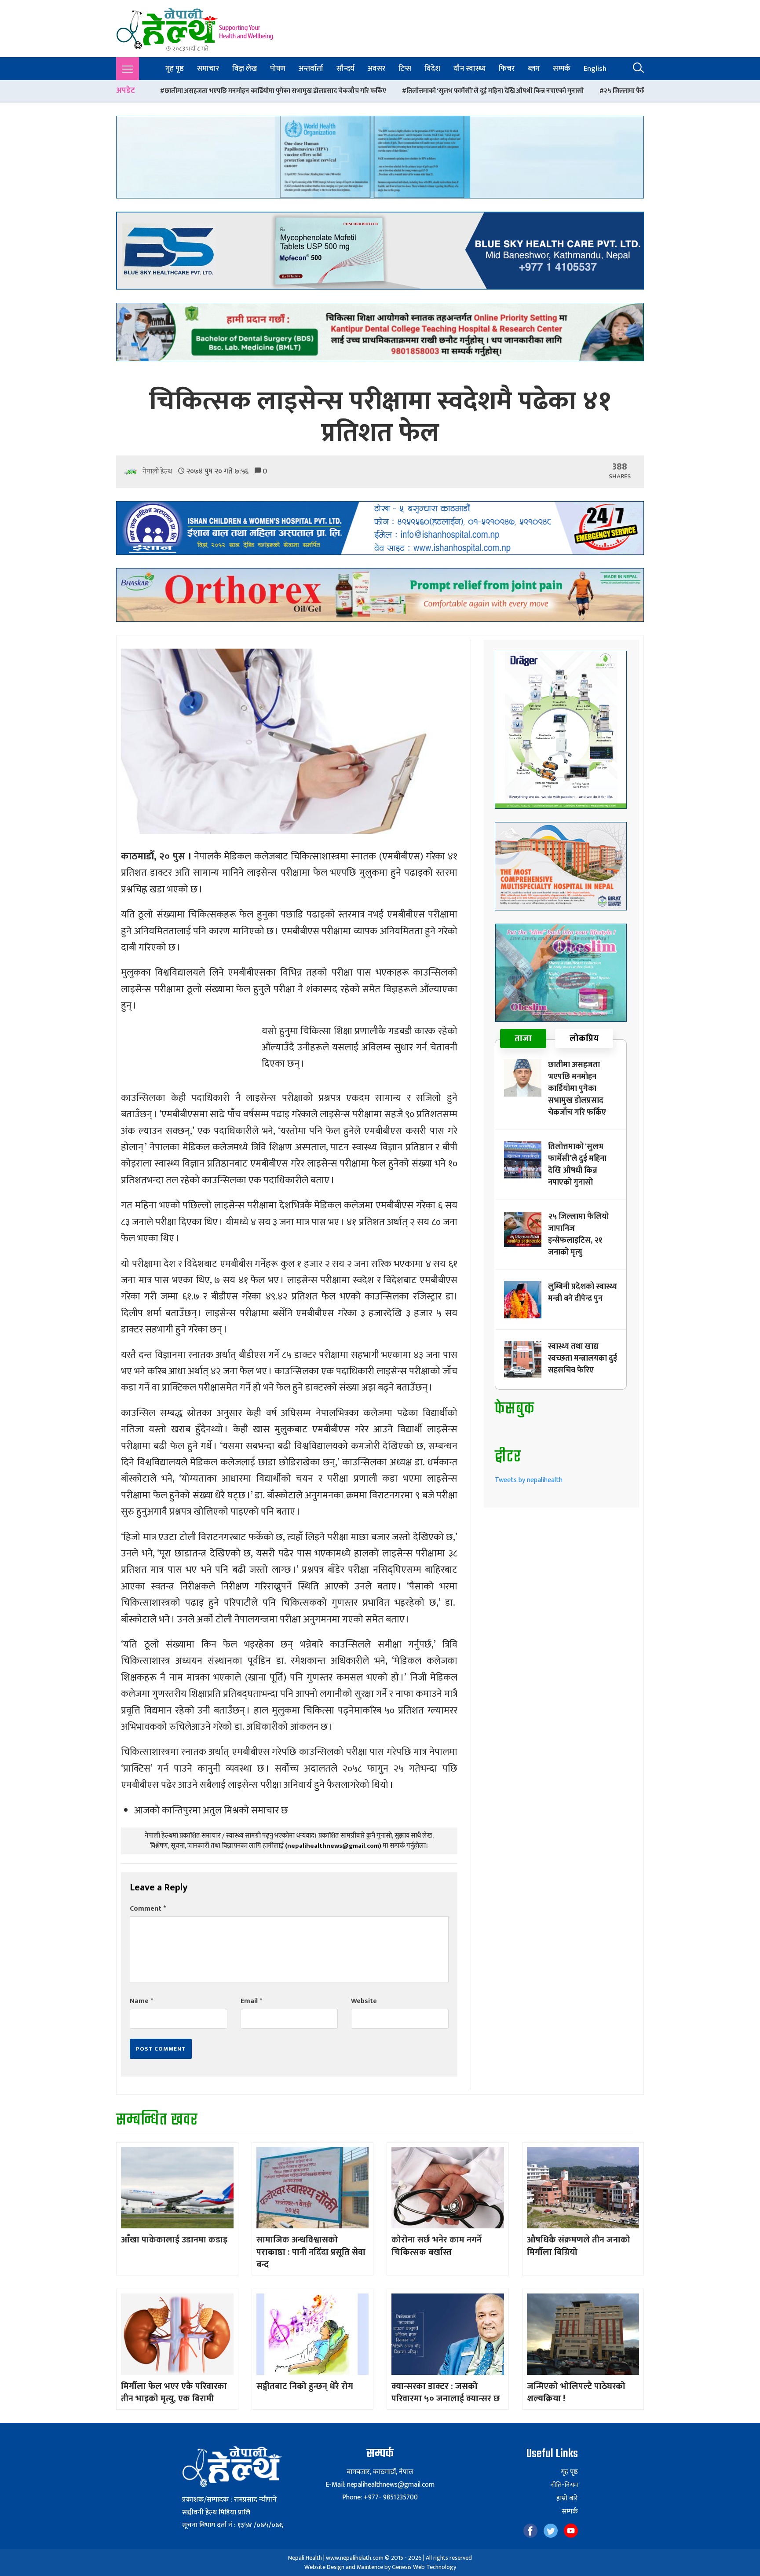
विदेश (432, 69)
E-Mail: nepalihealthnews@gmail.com (380, 2485)
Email (251, 2001)
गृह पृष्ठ (175, 69)
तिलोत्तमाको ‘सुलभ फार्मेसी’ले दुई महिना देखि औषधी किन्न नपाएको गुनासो (311, 91)
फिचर (507, 69)
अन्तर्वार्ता (311, 69)
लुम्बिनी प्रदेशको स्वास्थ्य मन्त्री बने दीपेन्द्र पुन (642, 91)
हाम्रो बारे (567, 2499)
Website (364, 2001)
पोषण (278, 69)
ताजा (523, 1038)
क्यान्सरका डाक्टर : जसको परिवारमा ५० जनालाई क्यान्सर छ (446, 2393)
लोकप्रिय (584, 1038)
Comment (148, 1909)
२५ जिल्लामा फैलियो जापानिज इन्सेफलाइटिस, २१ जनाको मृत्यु (495, 91)
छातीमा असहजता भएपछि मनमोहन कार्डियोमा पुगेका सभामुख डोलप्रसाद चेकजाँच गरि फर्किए (577, 1089)
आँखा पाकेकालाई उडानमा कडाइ (174, 2240)
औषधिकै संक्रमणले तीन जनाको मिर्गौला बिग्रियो (579, 2246)
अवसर (376, 69)
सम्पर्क (562, 69)
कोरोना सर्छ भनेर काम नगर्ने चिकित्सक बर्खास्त (437, 2246)
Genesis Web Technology (424, 2567)
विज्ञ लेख (245, 69)
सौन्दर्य (345, 69)
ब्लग (534, 69)
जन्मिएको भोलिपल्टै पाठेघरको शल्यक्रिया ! (576, 2393)
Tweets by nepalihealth (529, 1480)
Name (141, 2001)
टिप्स (405, 69)
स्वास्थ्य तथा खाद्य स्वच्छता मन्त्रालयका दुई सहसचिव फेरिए (583, 1358)
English (595, 69)
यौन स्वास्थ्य (470, 69)
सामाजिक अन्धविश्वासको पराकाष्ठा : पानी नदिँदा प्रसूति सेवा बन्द (311, 2252)
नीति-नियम (564, 2485)
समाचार (208, 69)
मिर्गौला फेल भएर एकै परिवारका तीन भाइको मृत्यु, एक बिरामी (174, 2393)
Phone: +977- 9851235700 (380, 2497)
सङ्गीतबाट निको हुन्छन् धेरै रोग (305, 2386)
